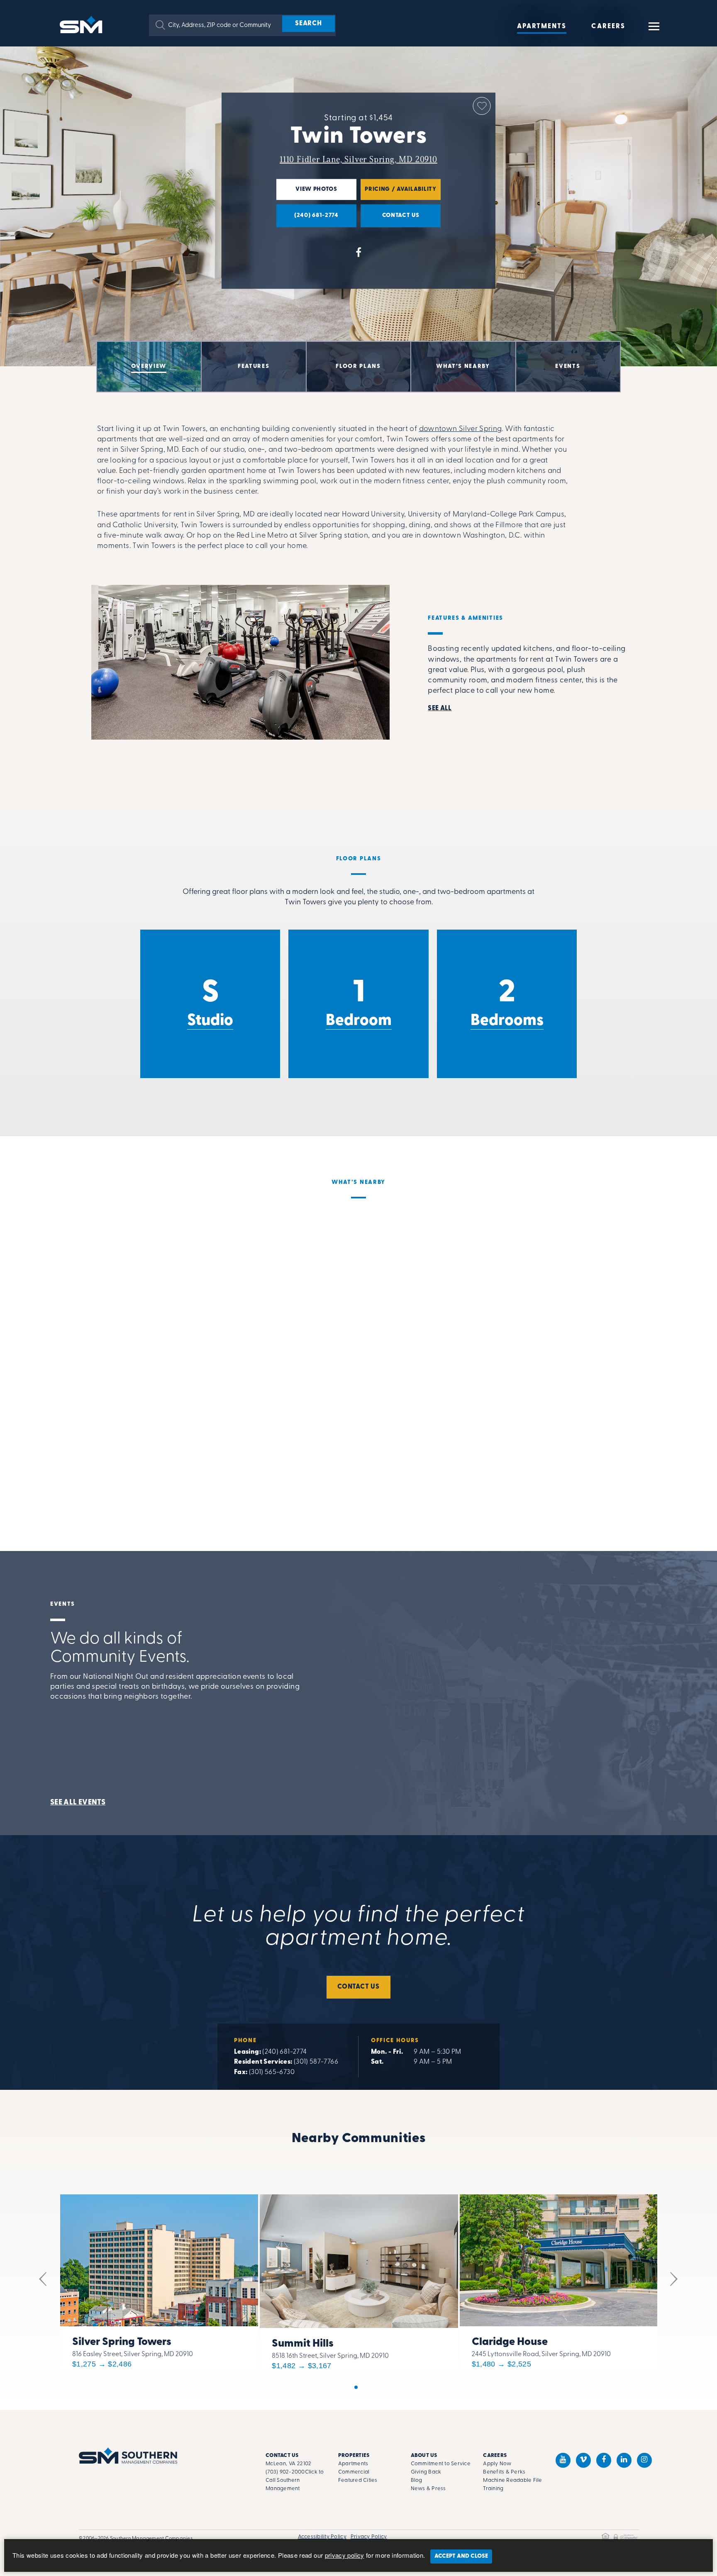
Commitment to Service (441, 2464)
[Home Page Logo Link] (83, 24)
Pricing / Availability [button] (399, 193)
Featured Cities (358, 2480)
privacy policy (345, 2555)
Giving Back (426, 2472)
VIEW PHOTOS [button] (307, 193)
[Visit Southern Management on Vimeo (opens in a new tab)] (583, 2460)
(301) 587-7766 (316, 2062)
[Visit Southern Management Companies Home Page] (128, 2455)
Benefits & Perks (504, 2472)
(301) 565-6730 (272, 2072)
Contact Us (358, 1987)
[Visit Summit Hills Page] (359, 2280)
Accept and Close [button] (461, 2556)
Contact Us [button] (390, 219)
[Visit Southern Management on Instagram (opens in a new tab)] (644, 2460)
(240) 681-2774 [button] (307, 219)
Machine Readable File (512, 2480)
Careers (608, 27)
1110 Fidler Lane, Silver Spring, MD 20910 (358, 160)
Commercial (354, 2472)
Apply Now (497, 2464)
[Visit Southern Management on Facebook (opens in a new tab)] (604, 2460)
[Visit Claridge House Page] (559, 2280)
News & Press (428, 2489)
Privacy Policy (369, 2537)
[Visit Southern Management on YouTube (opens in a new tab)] (563, 2460)
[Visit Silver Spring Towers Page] (159, 2280)
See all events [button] (78, 1803)
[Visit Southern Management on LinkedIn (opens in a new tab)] (624, 2460)
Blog (417, 2480)
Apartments (542, 27)
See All (440, 709)
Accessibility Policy (322, 2537)
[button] (160, 25)
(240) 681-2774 (284, 2052)
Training (493, 2489)
